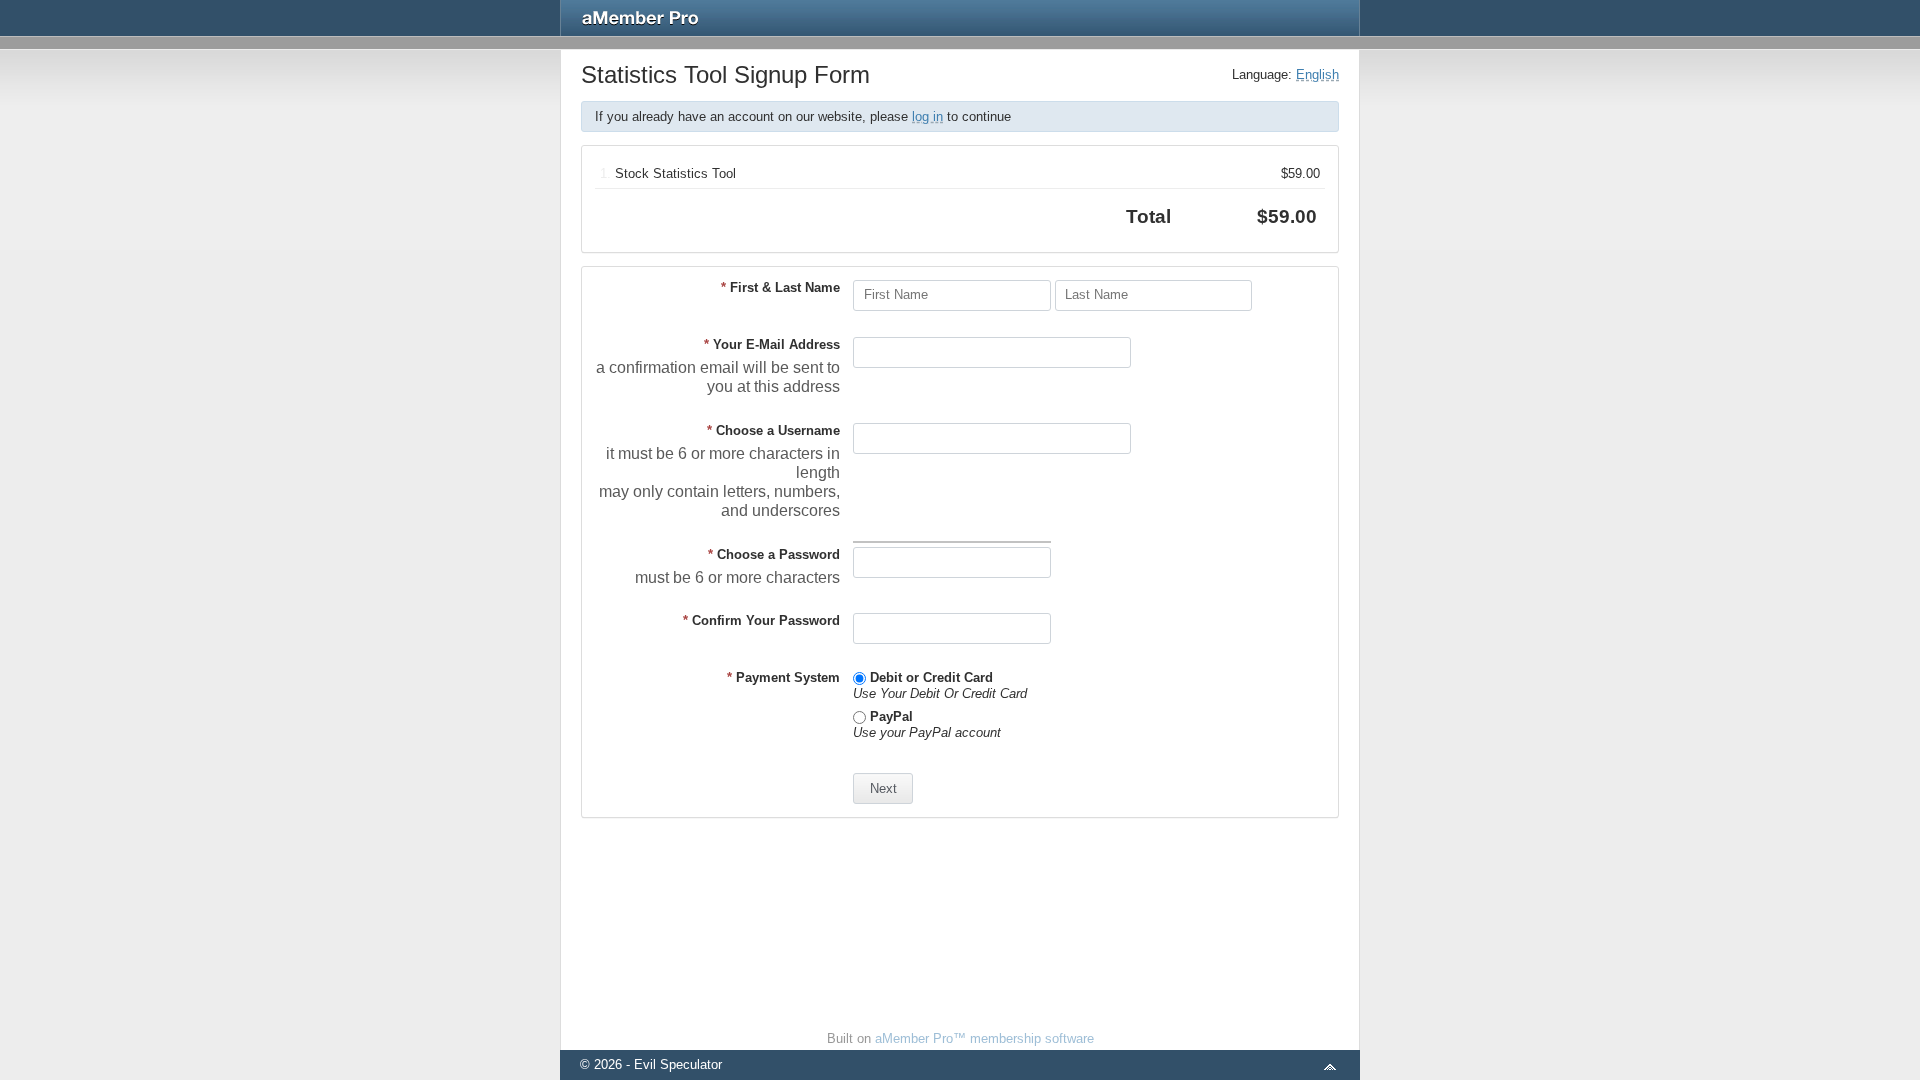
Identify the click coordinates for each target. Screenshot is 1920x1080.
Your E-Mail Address (772, 344)
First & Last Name (780, 287)
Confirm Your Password (761, 620)
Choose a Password (774, 554)
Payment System (783, 677)
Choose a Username (773, 430)
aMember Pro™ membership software (984, 1038)
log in (927, 116)
